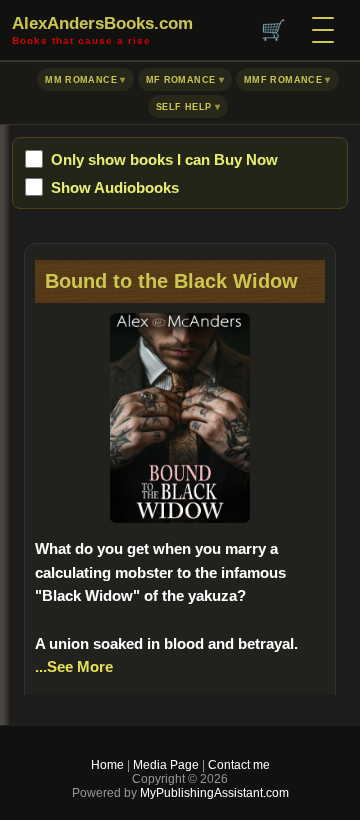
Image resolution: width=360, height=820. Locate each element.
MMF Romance (283, 80)
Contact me (239, 765)
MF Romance (181, 80)
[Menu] (323, 30)
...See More (74, 666)
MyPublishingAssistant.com (213, 793)
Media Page (166, 765)
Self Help (183, 107)
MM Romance (81, 80)
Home (107, 765)
